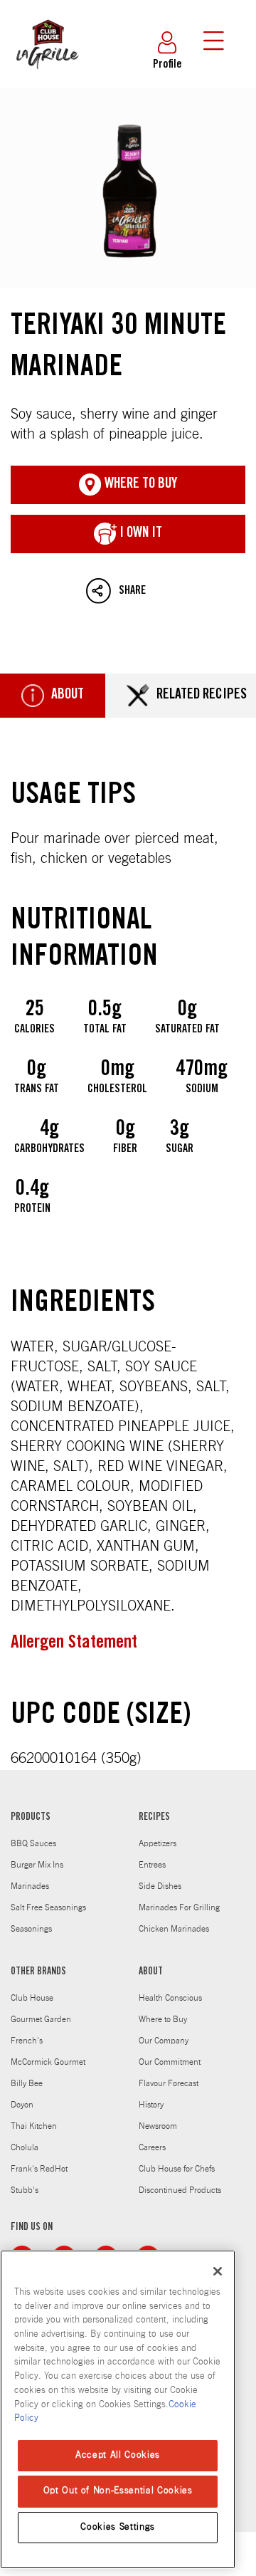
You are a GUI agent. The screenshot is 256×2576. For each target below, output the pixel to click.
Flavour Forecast (169, 2083)
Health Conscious (170, 1998)
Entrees (152, 1865)
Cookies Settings (118, 2527)
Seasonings (31, 1929)
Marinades (30, 1886)
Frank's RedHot (39, 2169)
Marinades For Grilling (179, 1907)
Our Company (164, 2041)
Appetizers (158, 1843)
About (68, 696)
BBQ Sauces (33, 1843)
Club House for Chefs (177, 2169)
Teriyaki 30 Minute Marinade (128, 188)
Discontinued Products (180, 2190)
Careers (152, 2147)
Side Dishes (160, 1886)
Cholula (25, 2147)
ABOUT (151, 1972)
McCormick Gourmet (48, 2062)
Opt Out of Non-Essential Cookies (118, 2491)
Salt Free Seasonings (48, 1907)
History (151, 2105)
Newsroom (158, 2126)
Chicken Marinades (174, 1929)
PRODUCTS (31, 1818)
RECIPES (154, 1818)
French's (27, 2041)
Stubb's (25, 2190)
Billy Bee (27, 2083)
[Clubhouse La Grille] (46, 77)
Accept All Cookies (118, 2455)
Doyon (22, 2105)
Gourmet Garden (41, 2019)
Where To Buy (139, 485)
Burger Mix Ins (37, 1865)
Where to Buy (163, 2019)
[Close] (218, 2271)
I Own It (139, 534)
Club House (32, 1998)
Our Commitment (170, 2062)
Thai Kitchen (34, 2126)
